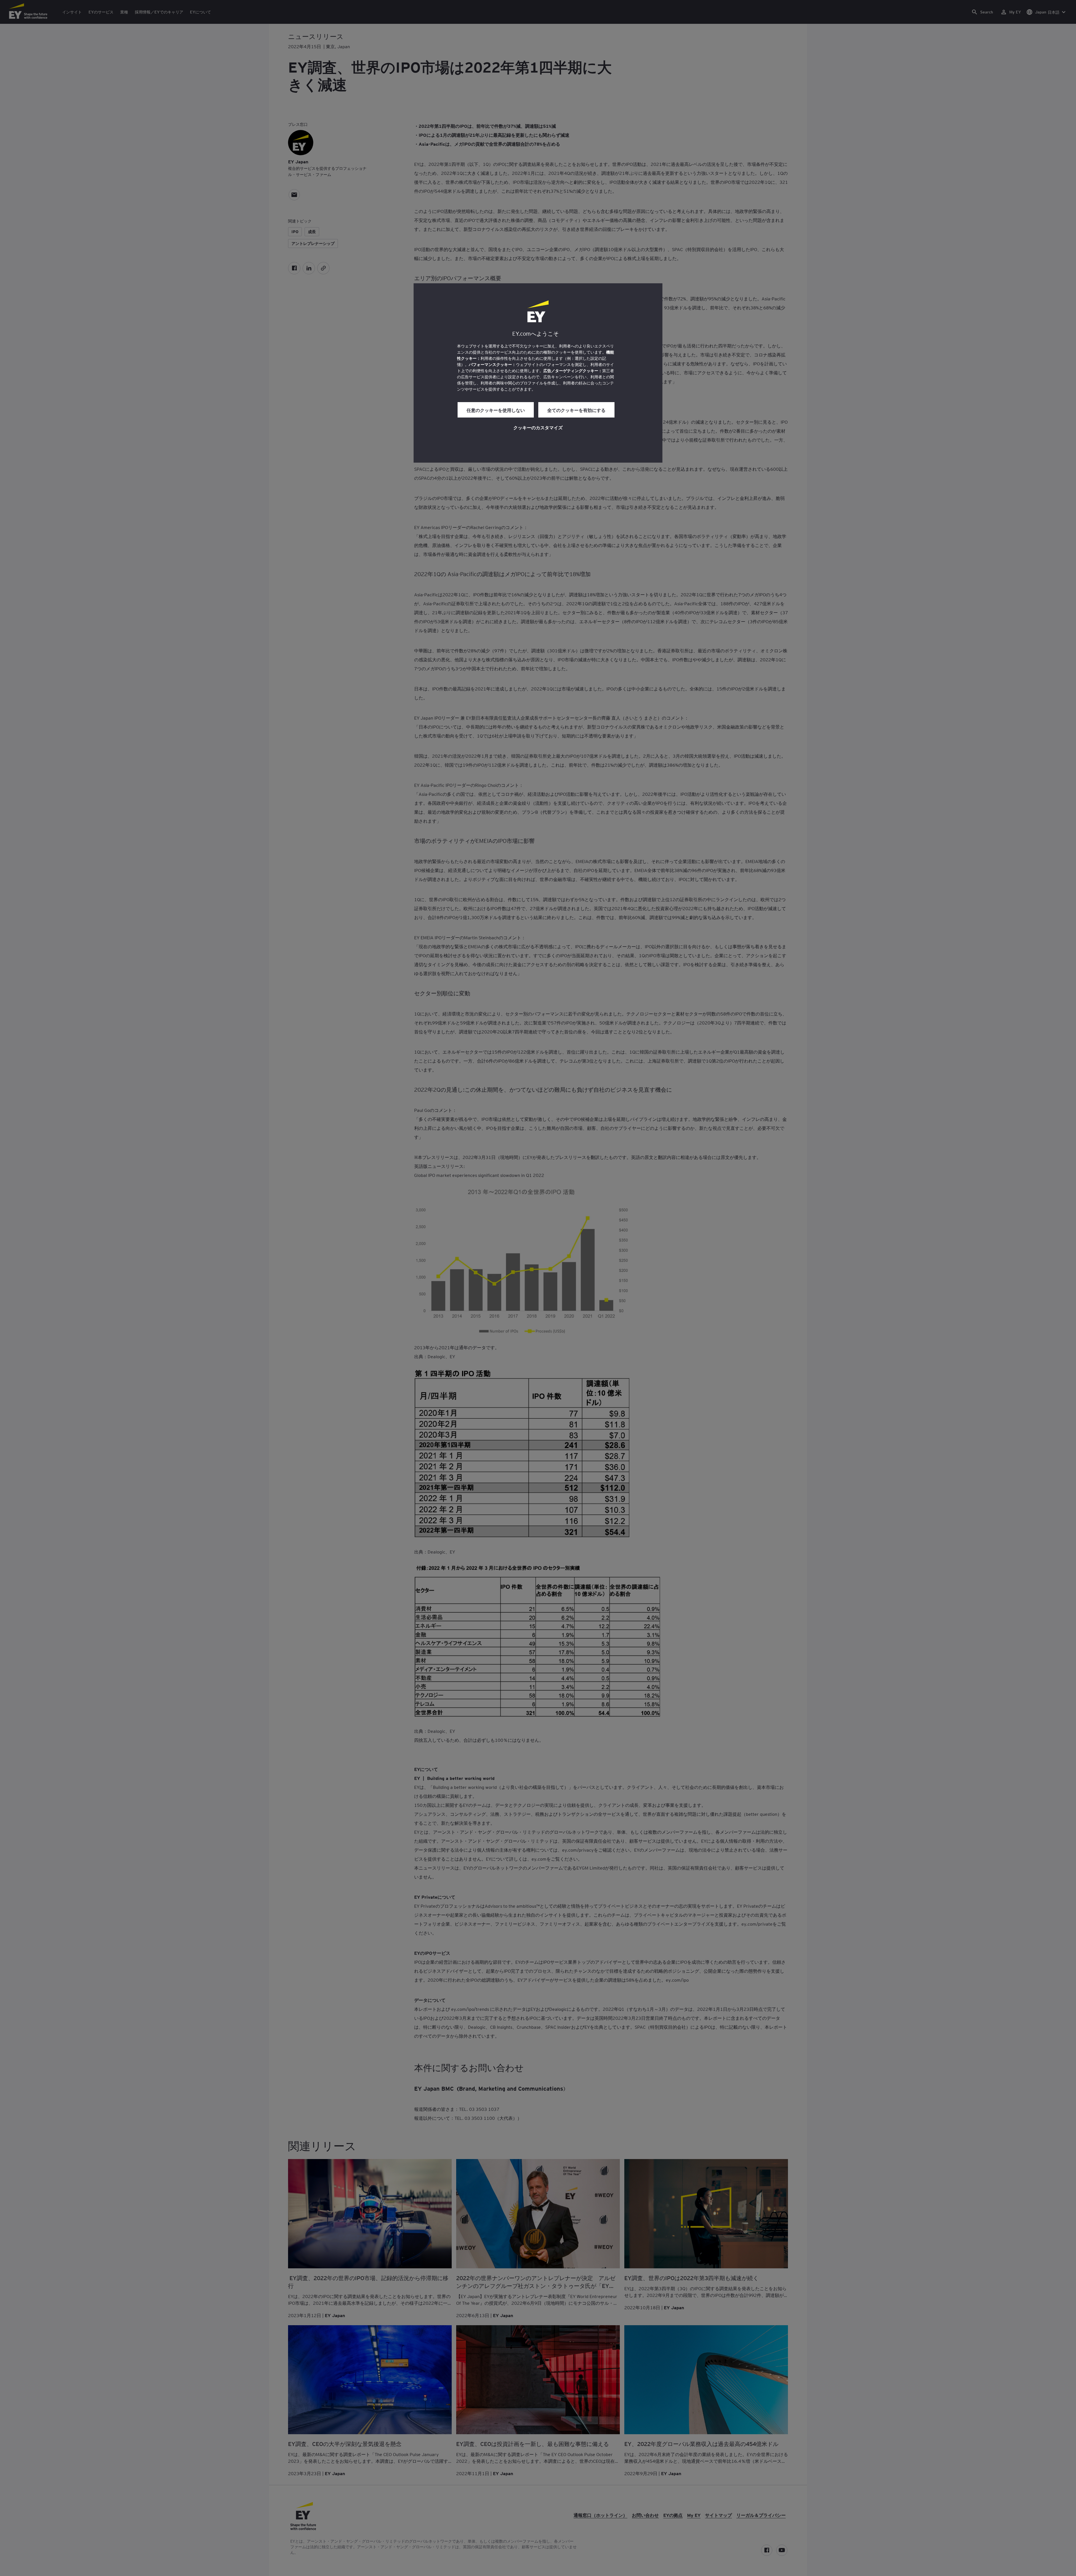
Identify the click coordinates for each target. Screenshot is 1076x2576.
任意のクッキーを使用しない (496, 410)
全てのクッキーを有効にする (576, 410)
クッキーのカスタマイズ (538, 427)
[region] (538, 373)
